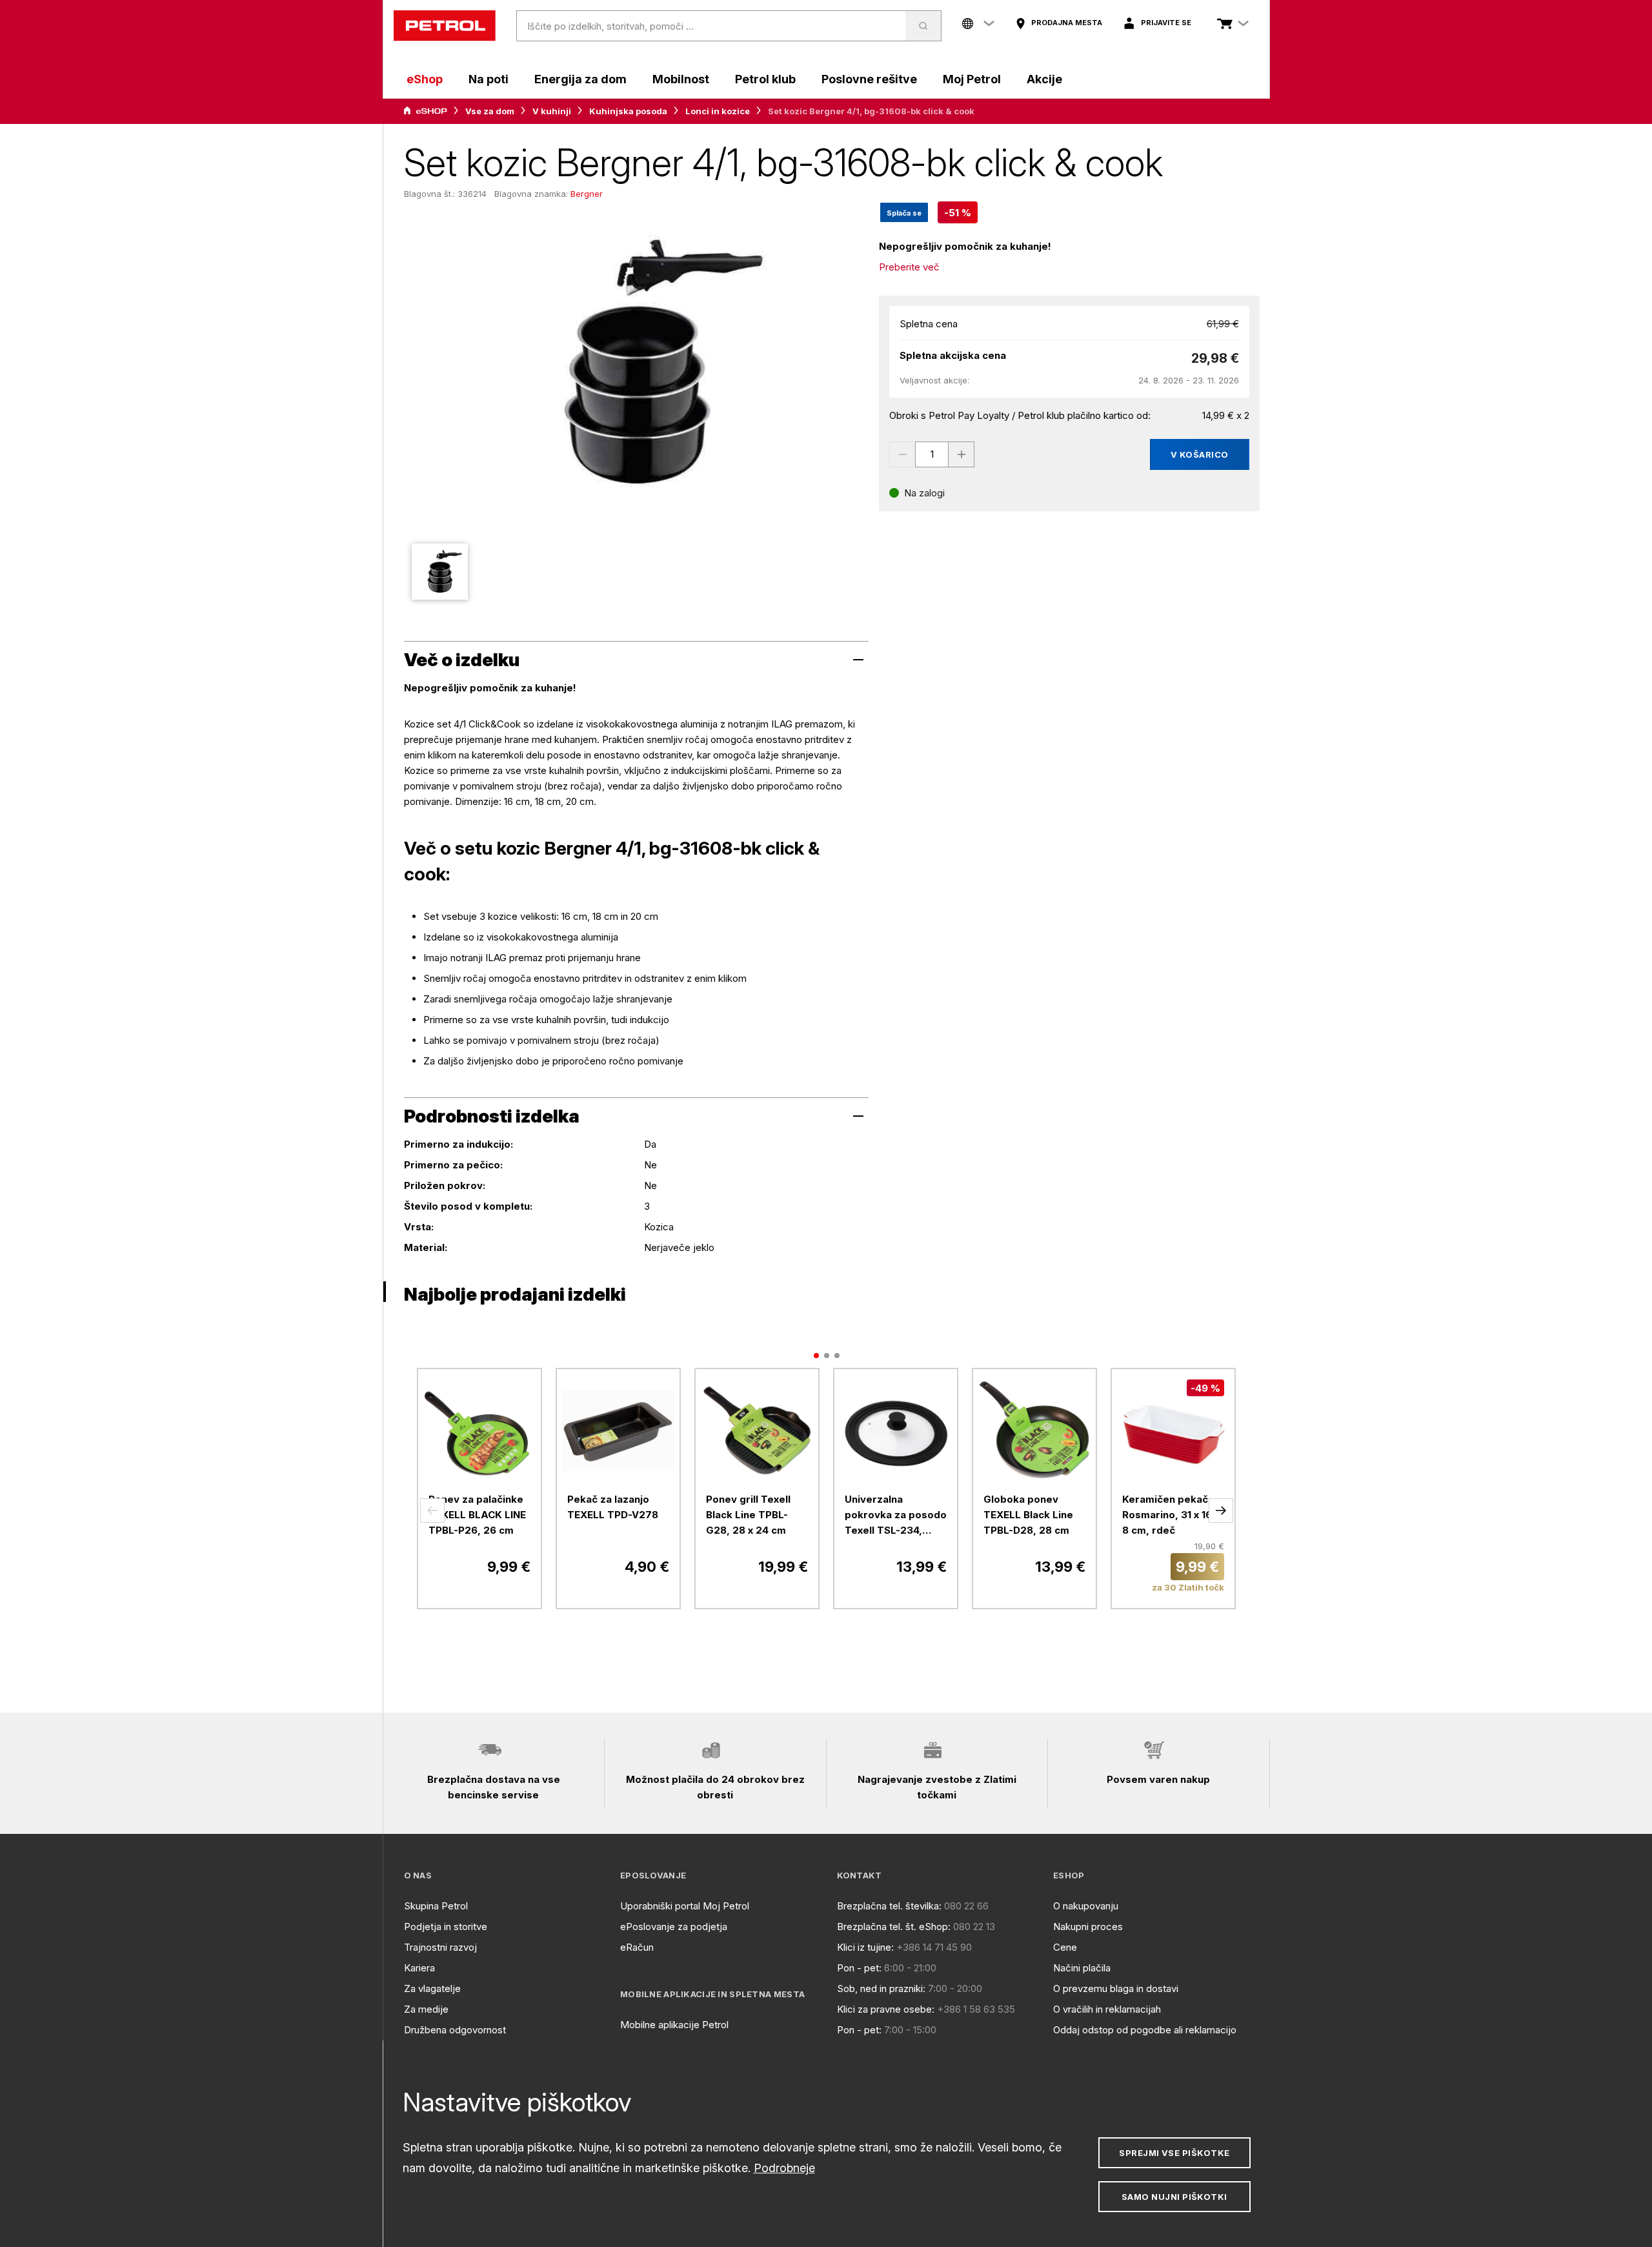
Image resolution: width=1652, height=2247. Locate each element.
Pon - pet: (859, 1968)
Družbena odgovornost (455, 2030)
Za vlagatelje (432, 1988)
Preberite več (909, 267)
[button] (432, 1510)
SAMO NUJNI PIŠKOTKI (1174, 2197)
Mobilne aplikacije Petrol (674, 2025)
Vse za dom (490, 111)
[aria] (425, 111)
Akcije (1044, 79)
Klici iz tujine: (865, 1947)
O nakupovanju (1086, 1906)
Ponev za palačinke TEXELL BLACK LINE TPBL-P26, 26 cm (477, 1515)
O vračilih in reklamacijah (1107, 2009)
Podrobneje (784, 2168)
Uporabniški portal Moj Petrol (685, 1906)
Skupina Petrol (436, 1906)
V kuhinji (552, 111)
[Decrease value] (902, 454)
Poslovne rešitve (869, 79)
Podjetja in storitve (446, 1927)
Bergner (587, 194)
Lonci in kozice (718, 111)
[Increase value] (962, 454)
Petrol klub (765, 79)
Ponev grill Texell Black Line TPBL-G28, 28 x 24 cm (748, 1515)
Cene (1065, 1947)
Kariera (419, 1968)
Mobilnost (681, 79)
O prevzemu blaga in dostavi (1116, 1988)
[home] (445, 26)
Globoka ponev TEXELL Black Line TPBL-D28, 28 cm (1028, 1515)
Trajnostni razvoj (440, 1947)
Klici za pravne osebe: (886, 2009)
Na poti (489, 79)
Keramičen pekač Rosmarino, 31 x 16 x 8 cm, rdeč (1171, 1515)
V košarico (1200, 454)
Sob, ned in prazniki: (881, 1988)
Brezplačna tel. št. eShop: (894, 1927)
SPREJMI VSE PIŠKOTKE (1174, 2153)
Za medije (426, 2009)
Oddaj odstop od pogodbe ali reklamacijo (1145, 2030)
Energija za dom (580, 79)
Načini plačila (1082, 1968)
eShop (425, 79)
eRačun (637, 1947)
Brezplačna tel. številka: (889, 1906)
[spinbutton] (932, 454)
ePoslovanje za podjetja (674, 1927)
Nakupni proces (1088, 1927)
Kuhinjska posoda (628, 111)
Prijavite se (1166, 23)
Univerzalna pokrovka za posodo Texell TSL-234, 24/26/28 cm (896, 1516)
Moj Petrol (972, 79)
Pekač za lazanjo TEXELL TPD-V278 (613, 1507)
